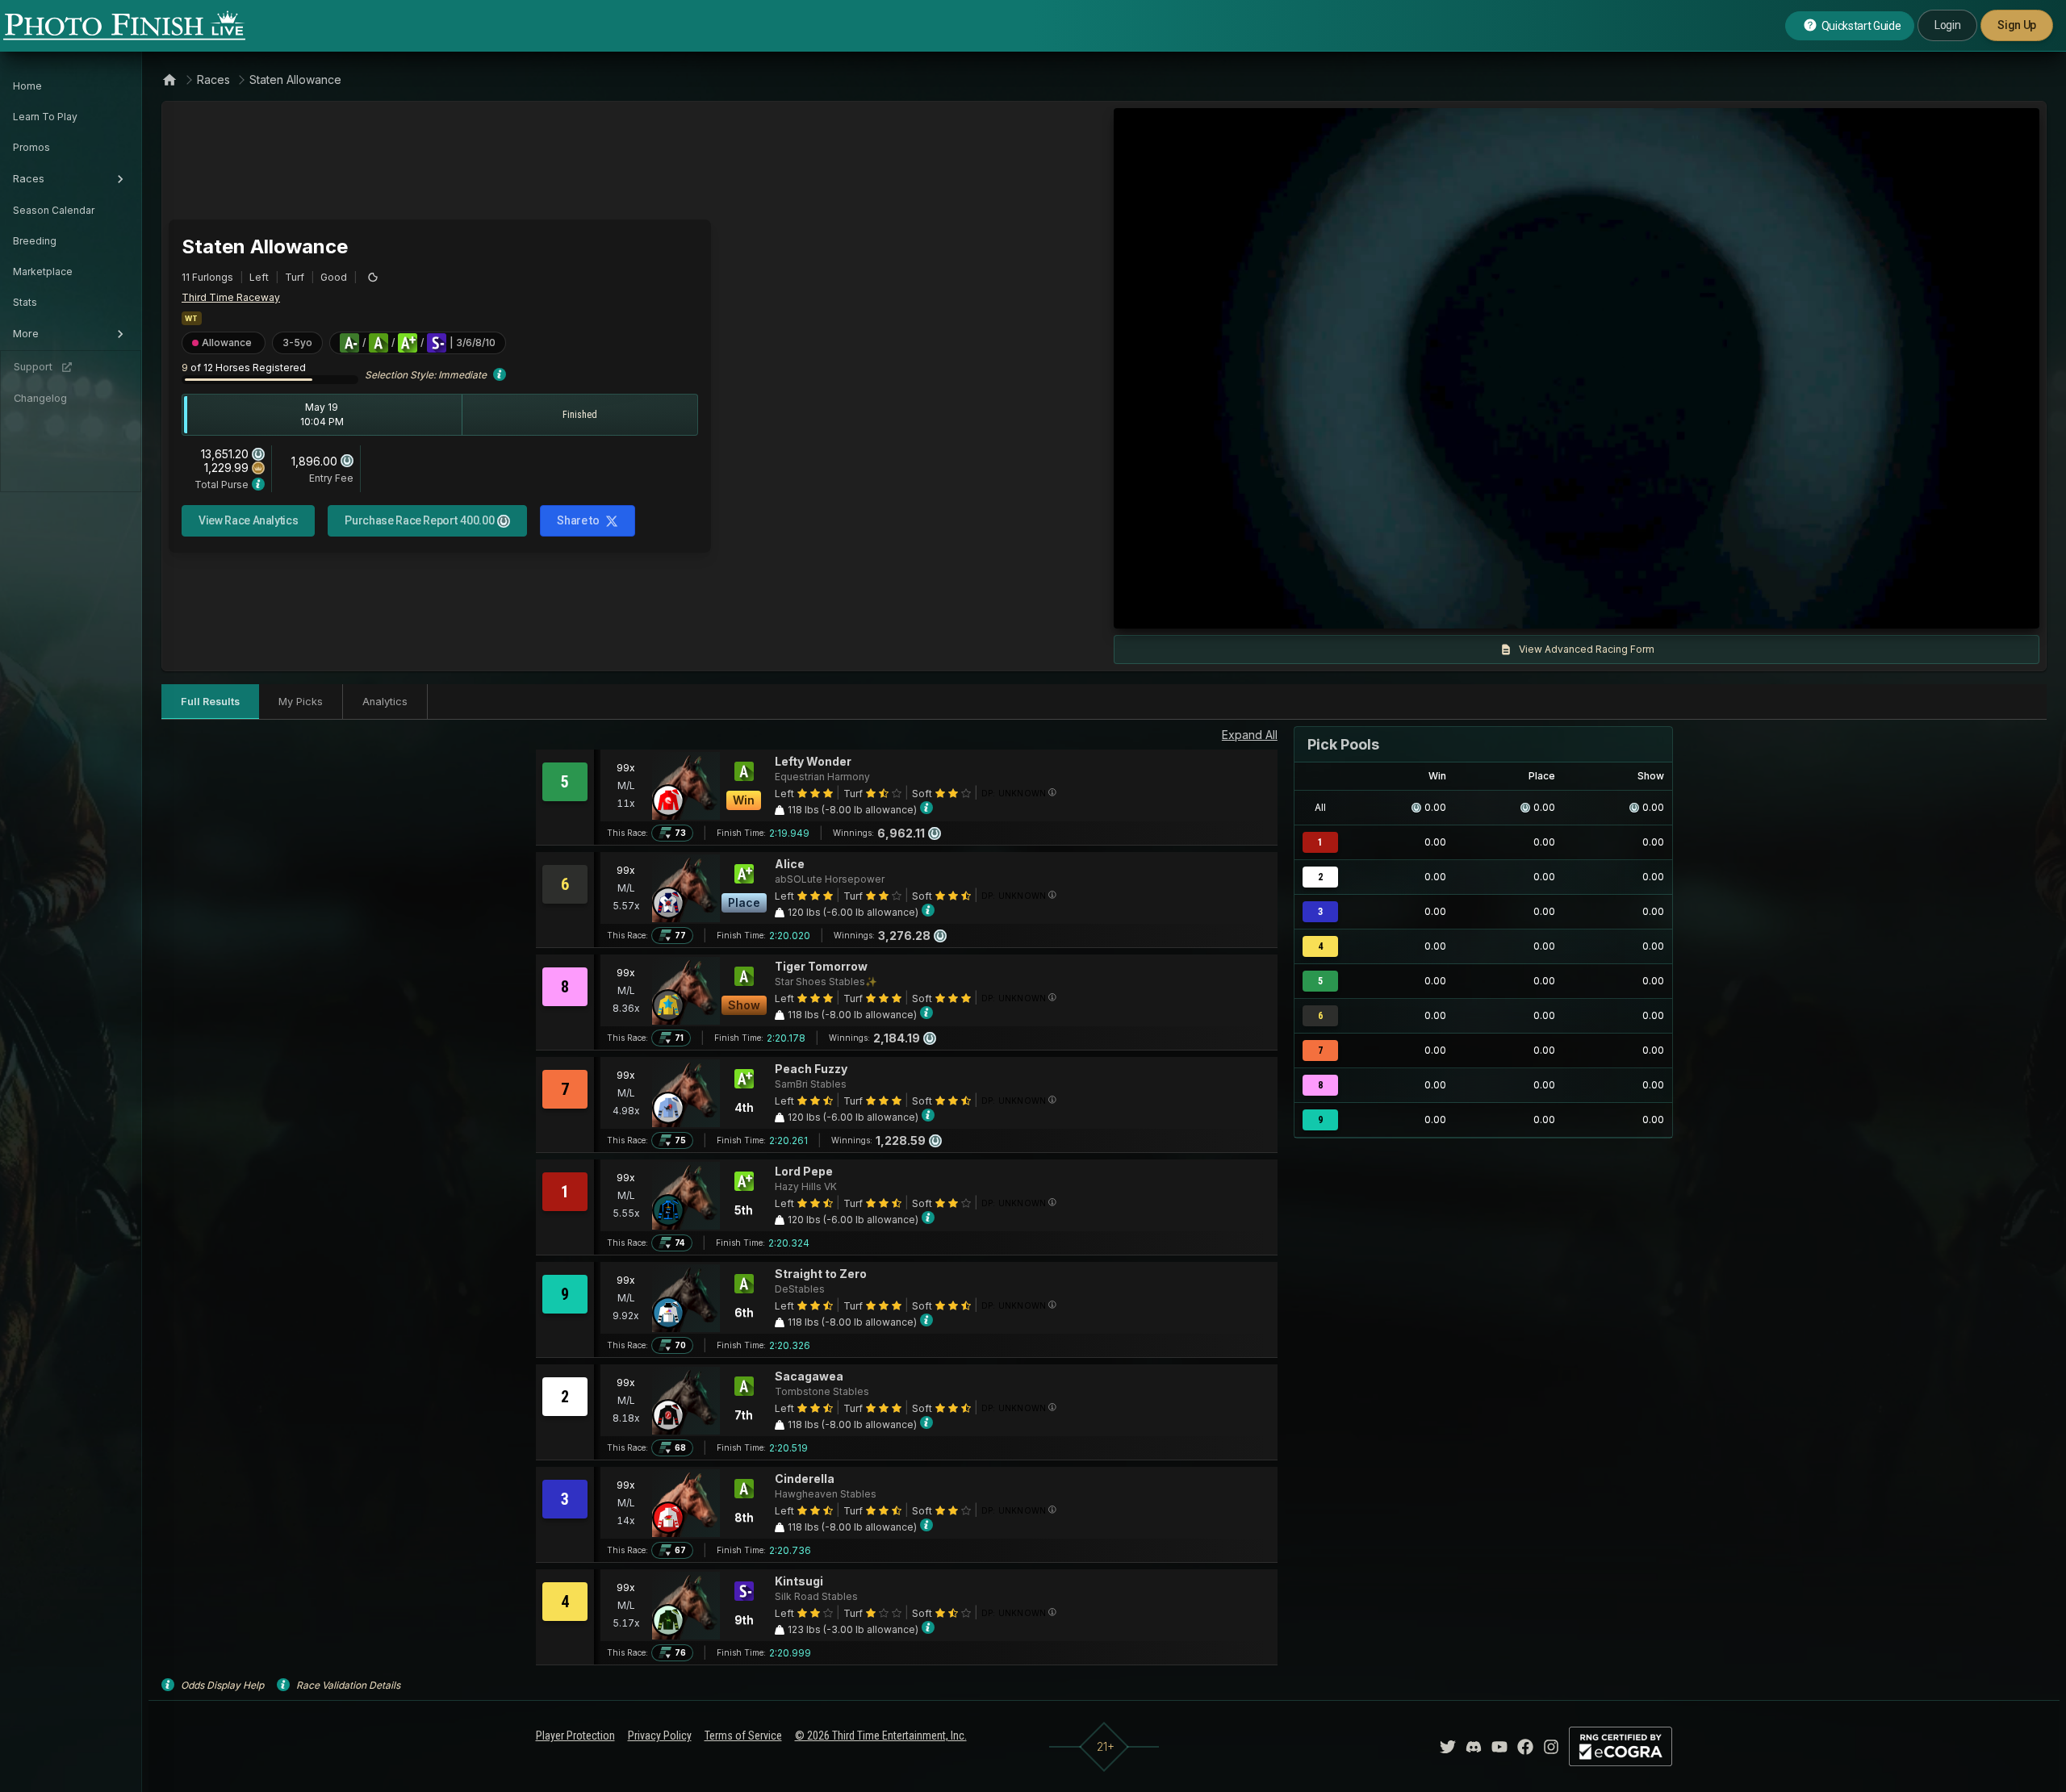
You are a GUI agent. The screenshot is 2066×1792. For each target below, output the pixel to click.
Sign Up (2017, 25)
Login (1947, 25)
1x (1290, 608)
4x (1343, 608)
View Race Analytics (248, 520)
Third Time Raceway (231, 297)
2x (1316, 608)
